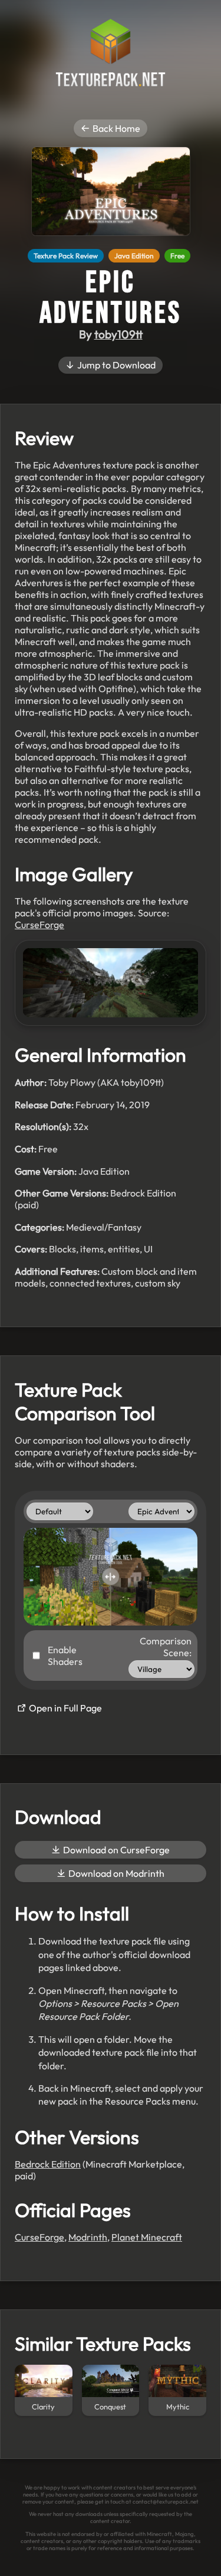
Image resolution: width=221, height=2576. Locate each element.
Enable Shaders (65, 1656)
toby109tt (118, 334)
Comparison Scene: (166, 1647)
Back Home (116, 128)
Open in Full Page (65, 1708)
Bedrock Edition (48, 2164)
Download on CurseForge (116, 1850)
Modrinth (88, 2237)
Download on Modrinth (116, 1873)
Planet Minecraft (147, 2237)
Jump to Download (116, 365)
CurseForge (39, 925)
